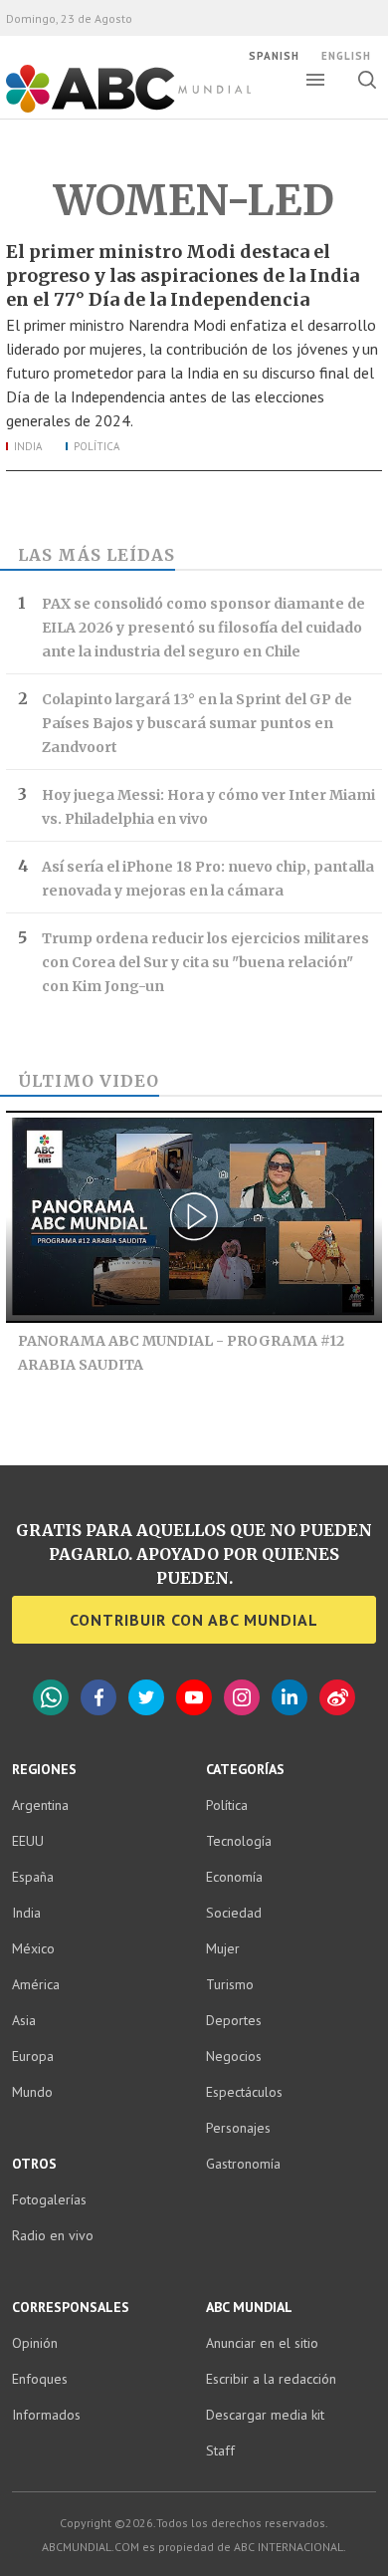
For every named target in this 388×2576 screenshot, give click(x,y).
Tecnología (239, 1841)
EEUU (28, 1841)
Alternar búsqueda (367, 80)
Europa (33, 2056)
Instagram (242, 1697)
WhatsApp (51, 1697)
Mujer (223, 1948)
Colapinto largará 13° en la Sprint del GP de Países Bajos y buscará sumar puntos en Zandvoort (197, 723)
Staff (220, 2450)
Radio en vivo (53, 2235)
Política (97, 446)
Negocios (234, 2056)
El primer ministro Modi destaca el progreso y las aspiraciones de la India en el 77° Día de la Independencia (183, 275)
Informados (46, 2415)
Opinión (35, 2343)
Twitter (146, 1697)
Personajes (238, 2128)
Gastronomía (243, 2164)
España (33, 1877)
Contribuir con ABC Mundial (194, 1620)
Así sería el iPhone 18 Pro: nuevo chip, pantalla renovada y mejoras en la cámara (208, 879)
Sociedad (234, 1913)
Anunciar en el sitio (262, 2343)
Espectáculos (244, 2092)
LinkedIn (290, 1697)
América (36, 1984)
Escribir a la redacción (271, 2379)
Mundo (32, 2092)
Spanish (274, 56)
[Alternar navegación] (315, 80)
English (346, 56)
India (28, 446)
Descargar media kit (265, 2415)
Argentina (40, 1805)
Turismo (230, 1984)
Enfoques (40, 2379)
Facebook (98, 1697)
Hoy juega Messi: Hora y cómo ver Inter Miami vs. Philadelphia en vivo (208, 807)
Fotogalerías (49, 2199)
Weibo (337, 1697)
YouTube (194, 1697)
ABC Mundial (106, 111)
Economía (234, 1877)
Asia (24, 2020)
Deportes (234, 2020)
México (33, 1948)
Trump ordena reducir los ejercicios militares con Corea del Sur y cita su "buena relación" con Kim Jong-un (205, 962)
